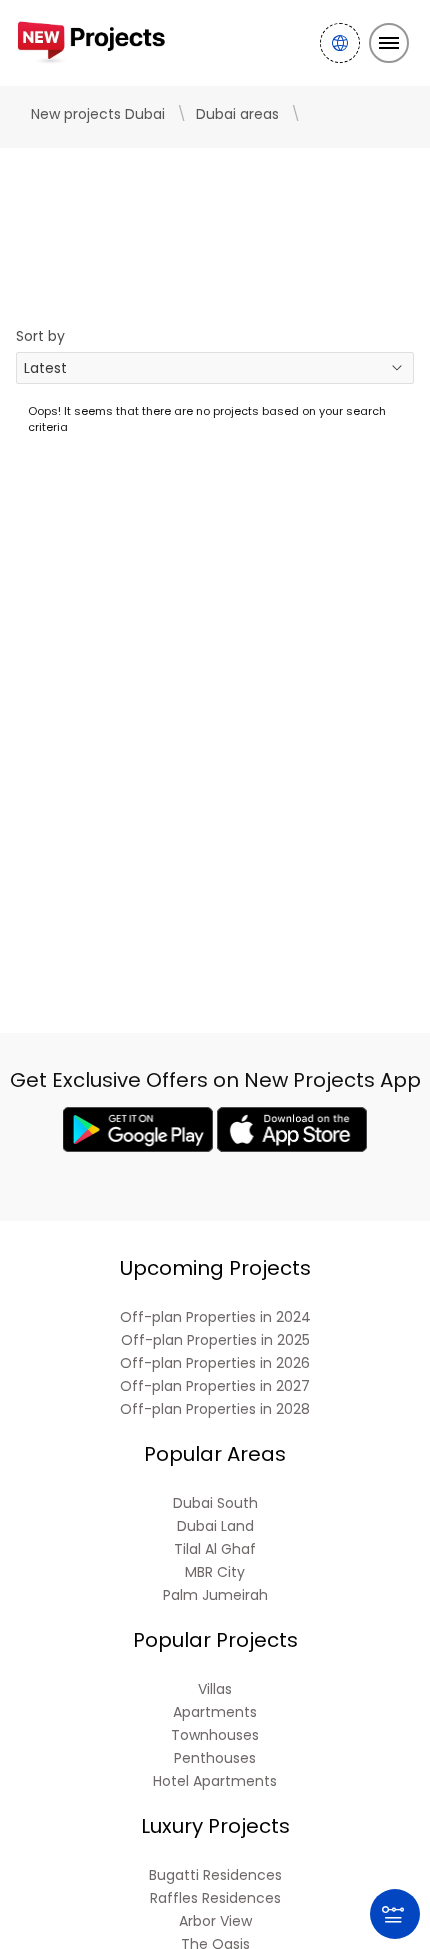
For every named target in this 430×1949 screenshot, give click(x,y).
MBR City (215, 1572)
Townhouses (215, 1735)
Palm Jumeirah (215, 1595)
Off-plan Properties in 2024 (215, 1317)
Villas (215, 1689)
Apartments (215, 1712)
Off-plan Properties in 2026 (215, 1363)
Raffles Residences (215, 1898)
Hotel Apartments (215, 1781)
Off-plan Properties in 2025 (215, 1340)
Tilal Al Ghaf (215, 1549)
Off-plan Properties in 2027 (215, 1386)
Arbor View (215, 1921)
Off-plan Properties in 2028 (215, 1409)
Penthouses (215, 1758)
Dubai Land (215, 1526)
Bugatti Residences (215, 1875)
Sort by (40, 336)
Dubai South (215, 1503)
